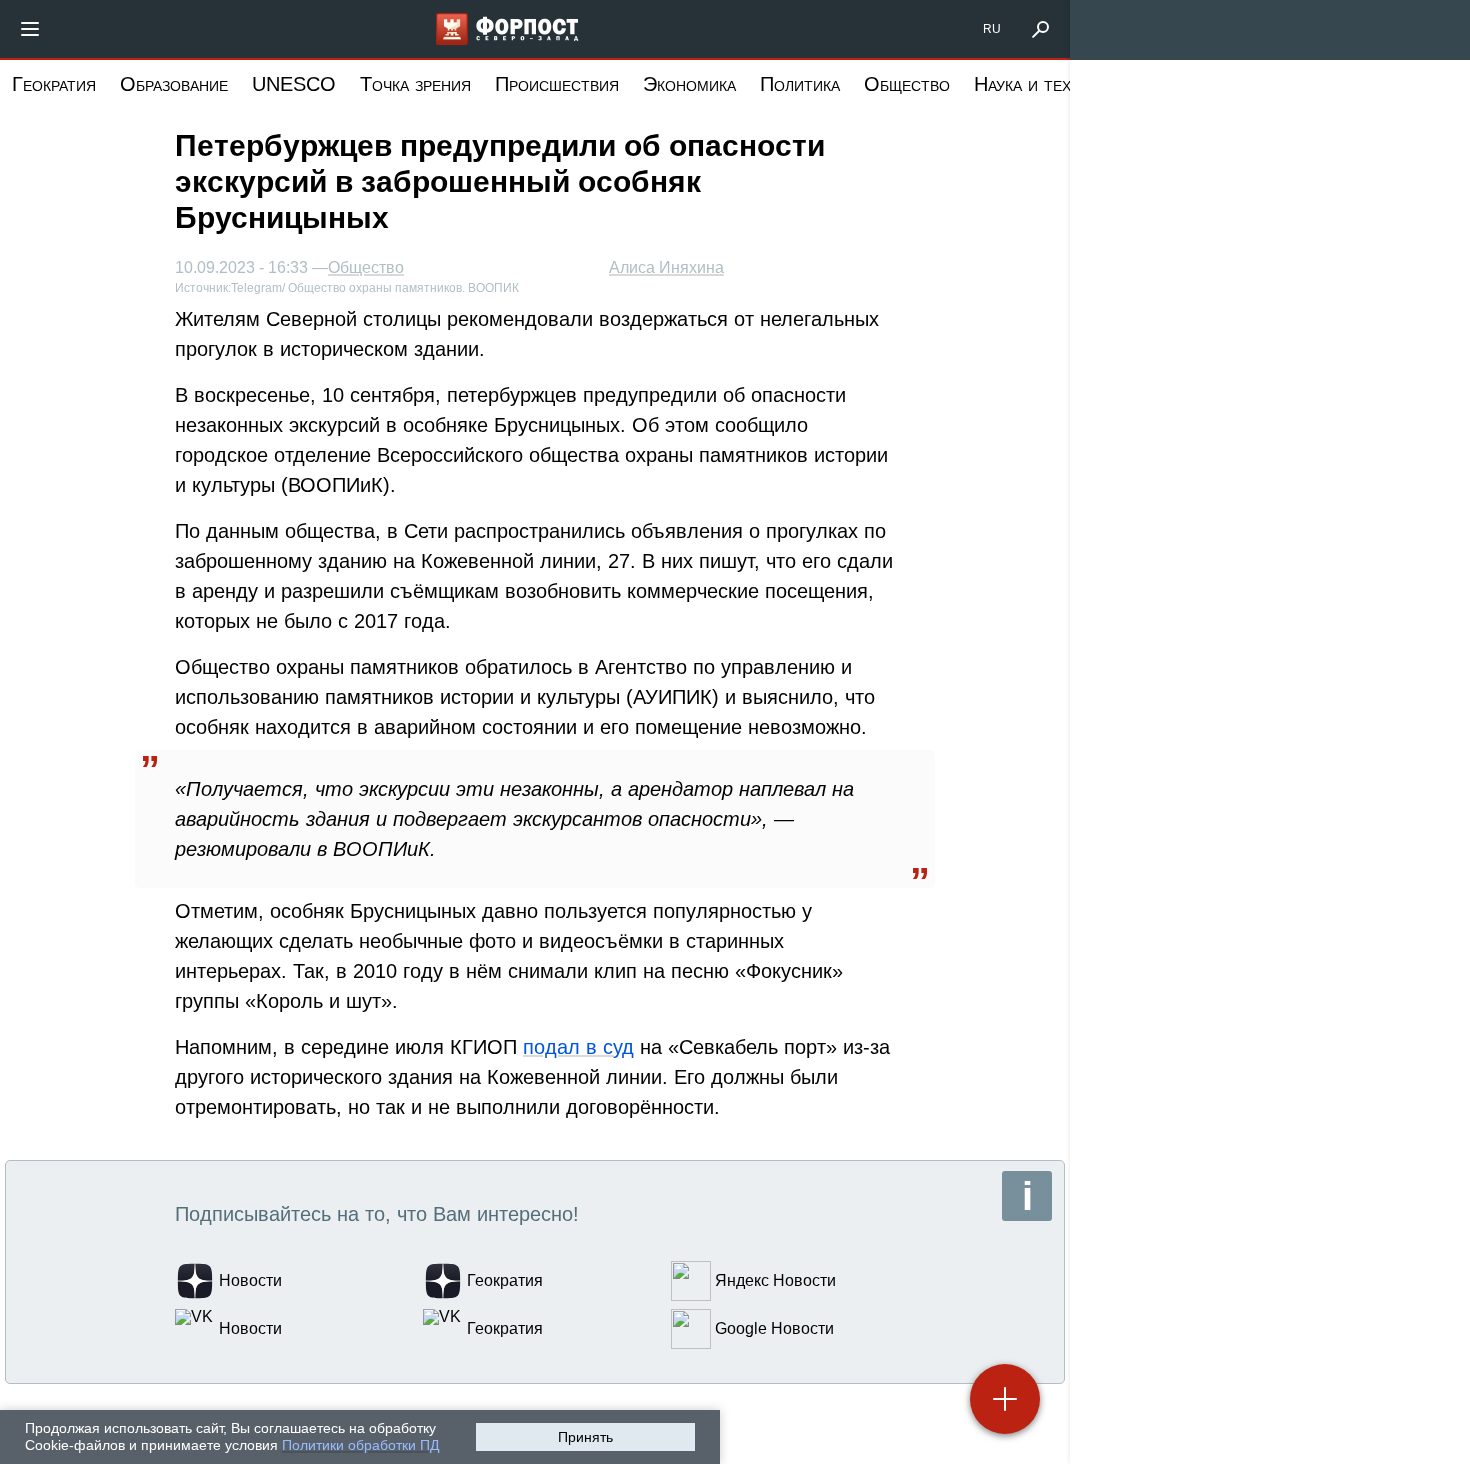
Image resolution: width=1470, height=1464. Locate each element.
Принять (585, 1437)
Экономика (689, 84)
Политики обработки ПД (360, 1445)
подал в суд (578, 1047)
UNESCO (294, 84)
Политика (800, 84)
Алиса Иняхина (666, 267)
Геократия (54, 84)
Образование (174, 84)
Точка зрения (415, 84)
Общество (907, 84)
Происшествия (557, 84)
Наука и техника (1041, 84)
